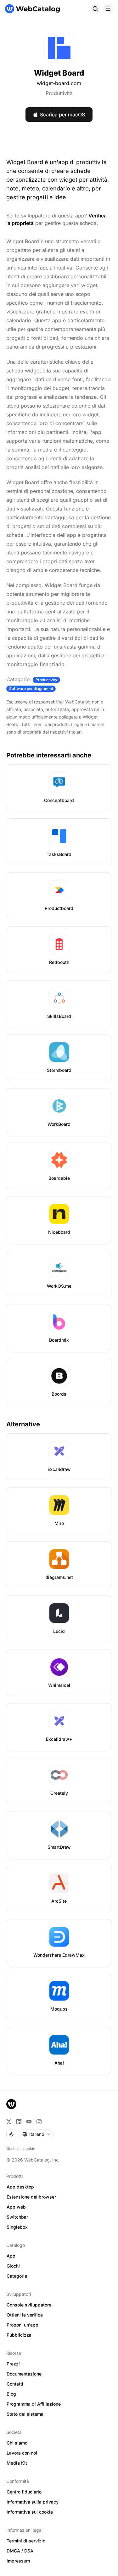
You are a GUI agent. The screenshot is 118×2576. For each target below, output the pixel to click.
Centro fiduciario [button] (24, 2492)
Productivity (46, 680)
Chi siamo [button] (17, 2443)
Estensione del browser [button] (31, 2197)
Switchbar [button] (17, 2217)
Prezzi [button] (13, 2364)
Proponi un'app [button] (22, 2325)
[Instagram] (39, 2122)
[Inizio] (32, 9)
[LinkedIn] (19, 2122)
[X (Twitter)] (9, 2122)
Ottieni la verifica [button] (25, 2315)
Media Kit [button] (17, 2463)
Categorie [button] (17, 2276)
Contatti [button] (15, 2384)
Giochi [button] (13, 2266)
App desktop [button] (20, 2187)
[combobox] (36, 2134)
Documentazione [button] (24, 2374)
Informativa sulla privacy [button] (33, 2502)
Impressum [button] (18, 2561)
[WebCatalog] (11, 2104)
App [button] (11, 2256)
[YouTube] (29, 2122)
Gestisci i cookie (21, 2148)
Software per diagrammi (31, 689)
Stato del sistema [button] (25, 2414)
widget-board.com (59, 83)
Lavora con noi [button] (22, 2453)
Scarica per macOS (62, 115)
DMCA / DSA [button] (20, 2551)
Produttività (59, 93)
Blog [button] (11, 2394)
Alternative (23, 1424)
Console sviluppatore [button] (29, 2305)
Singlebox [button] (17, 2227)
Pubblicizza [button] (19, 2335)
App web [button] (16, 2207)
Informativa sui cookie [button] (30, 2512)
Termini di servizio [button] (26, 2541)
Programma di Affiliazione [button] (34, 2404)
